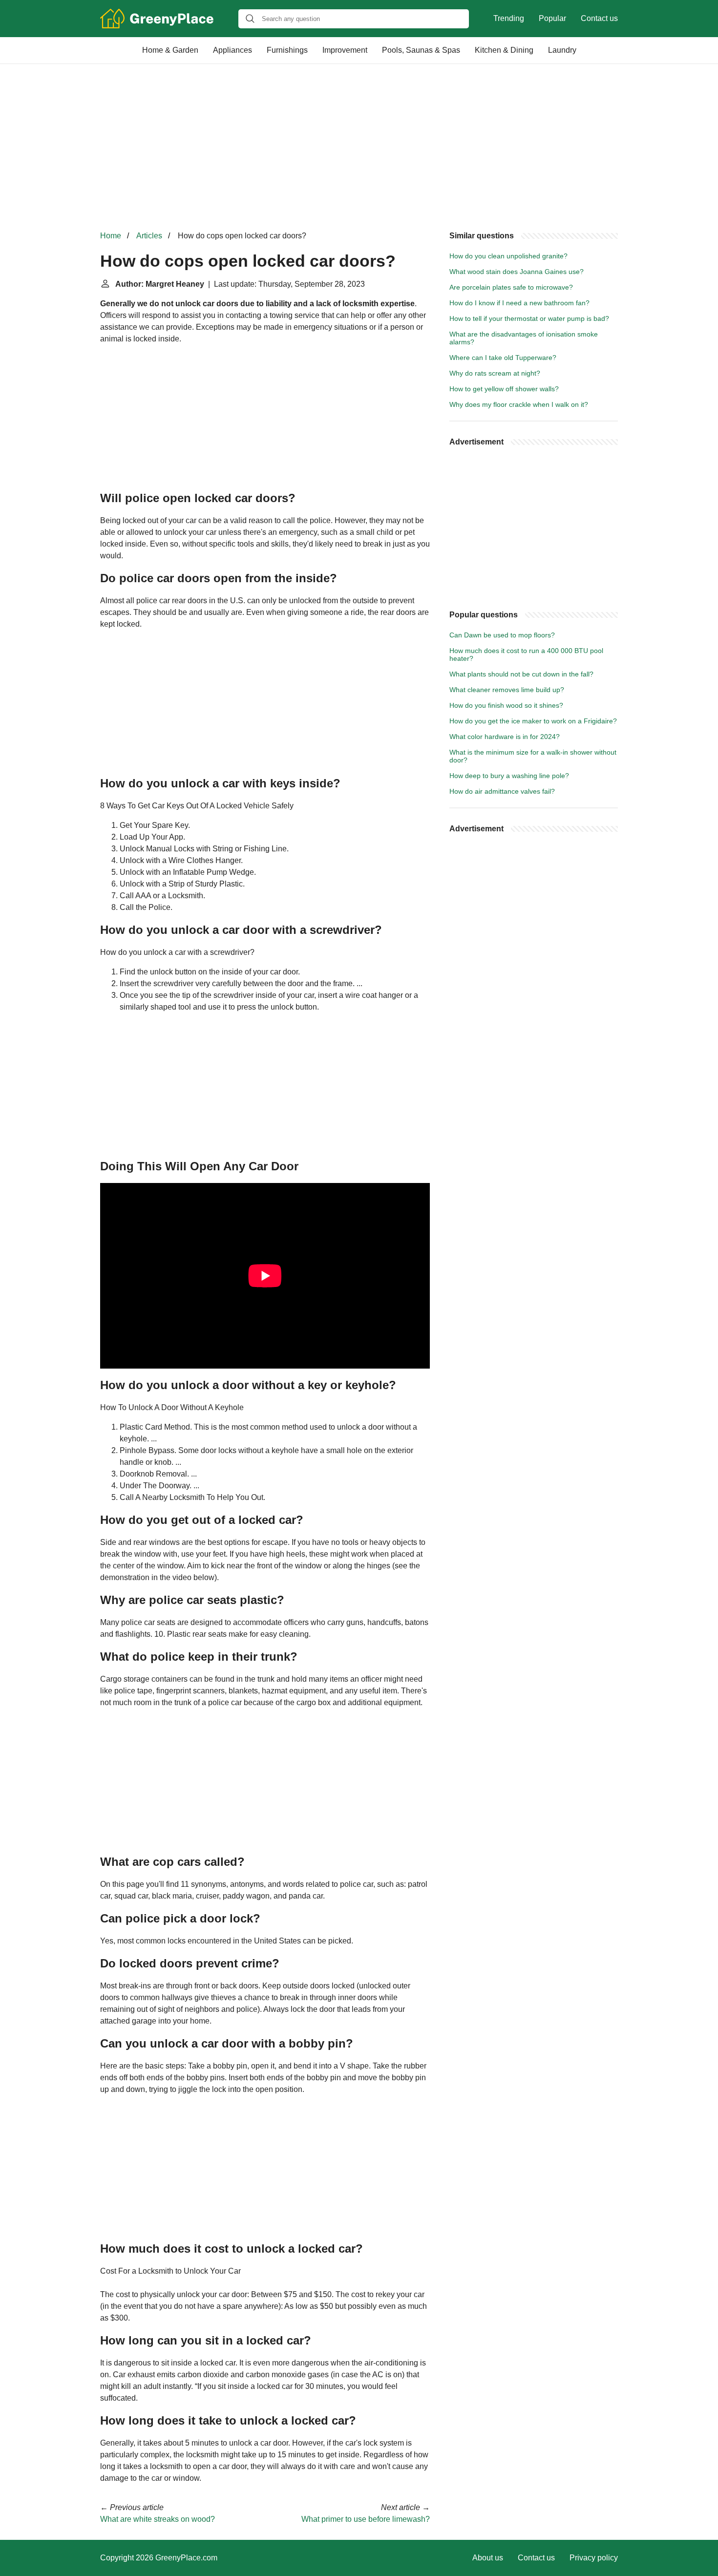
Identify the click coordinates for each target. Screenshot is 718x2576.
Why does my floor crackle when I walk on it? (519, 404)
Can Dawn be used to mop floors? (502, 635)
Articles (149, 236)
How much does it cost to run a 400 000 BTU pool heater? (526, 655)
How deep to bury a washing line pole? (509, 776)
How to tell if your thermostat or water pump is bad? (529, 318)
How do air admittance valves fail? (502, 791)
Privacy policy (594, 2558)
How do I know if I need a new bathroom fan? (519, 303)
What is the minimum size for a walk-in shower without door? (533, 756)
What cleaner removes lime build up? (507, 690)
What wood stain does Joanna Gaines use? (517, 272)
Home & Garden (170, 50)
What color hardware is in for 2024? (505, 737)
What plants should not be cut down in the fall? (521, 674)
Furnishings (287, 50)
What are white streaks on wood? (158, 2519)
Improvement (345, 50)
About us (488, 2558)
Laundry (562, 50)
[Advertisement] (359, 147)
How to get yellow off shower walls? (504, 389)
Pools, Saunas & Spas (421, 50)
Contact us (599, 18)
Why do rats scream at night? (495, 373)
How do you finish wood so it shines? (506, 705)
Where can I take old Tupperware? (503, 358)
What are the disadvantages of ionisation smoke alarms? (524, 338)
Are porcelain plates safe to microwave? (511, 287)
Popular (552, 18)
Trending (509, 18)
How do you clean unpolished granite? (508, 256)
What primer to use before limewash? (366, 2519)
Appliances (232, 50)
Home (111, 236)
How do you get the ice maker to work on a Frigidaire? (533, 721)
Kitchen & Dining (504, 50)
